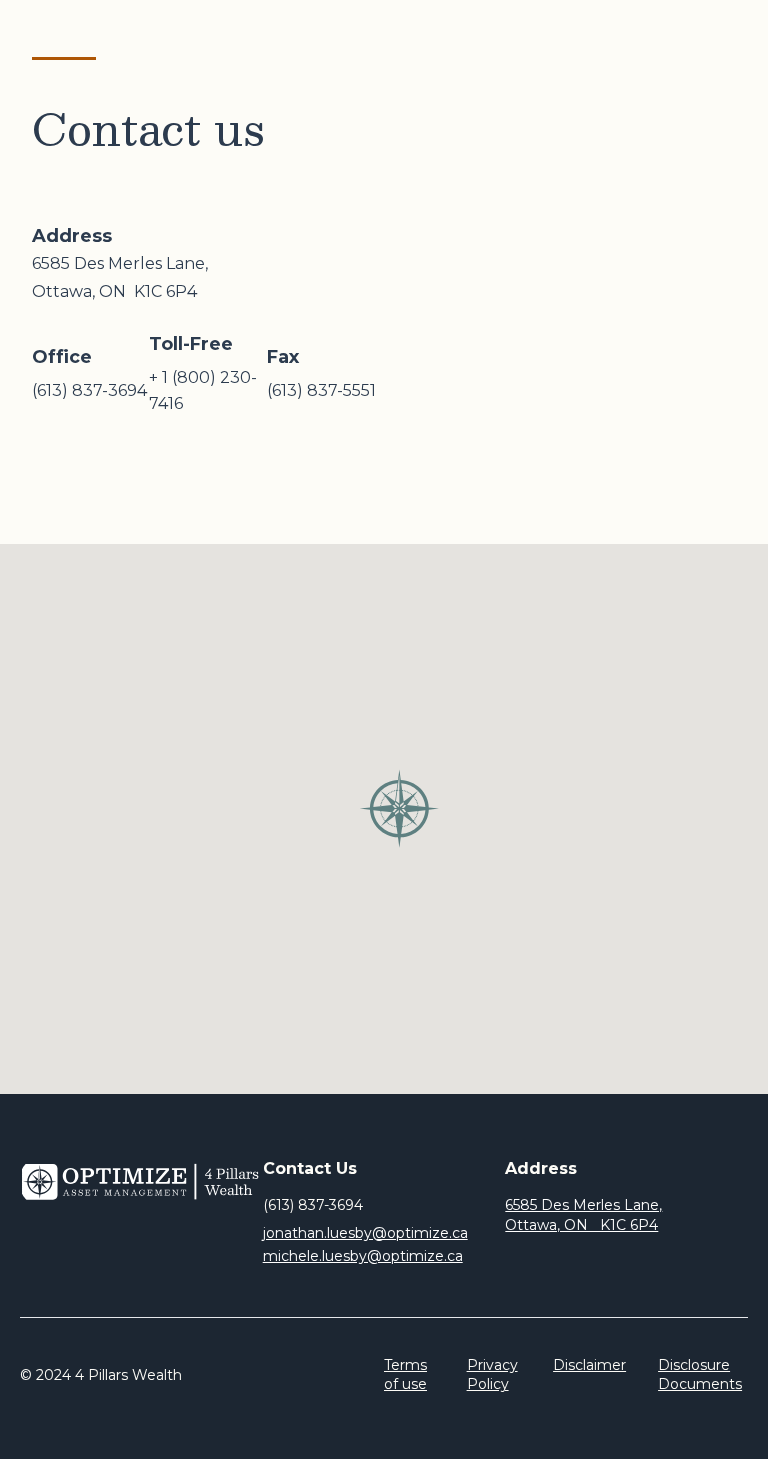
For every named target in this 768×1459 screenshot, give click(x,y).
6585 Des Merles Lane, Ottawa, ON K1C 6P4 (583, 1214)
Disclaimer (589, 1365)
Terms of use (405, 1374)
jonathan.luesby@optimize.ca (365, 1233)
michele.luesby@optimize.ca (363, 1256)
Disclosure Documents (700, 1374)
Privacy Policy (492, 1374)
